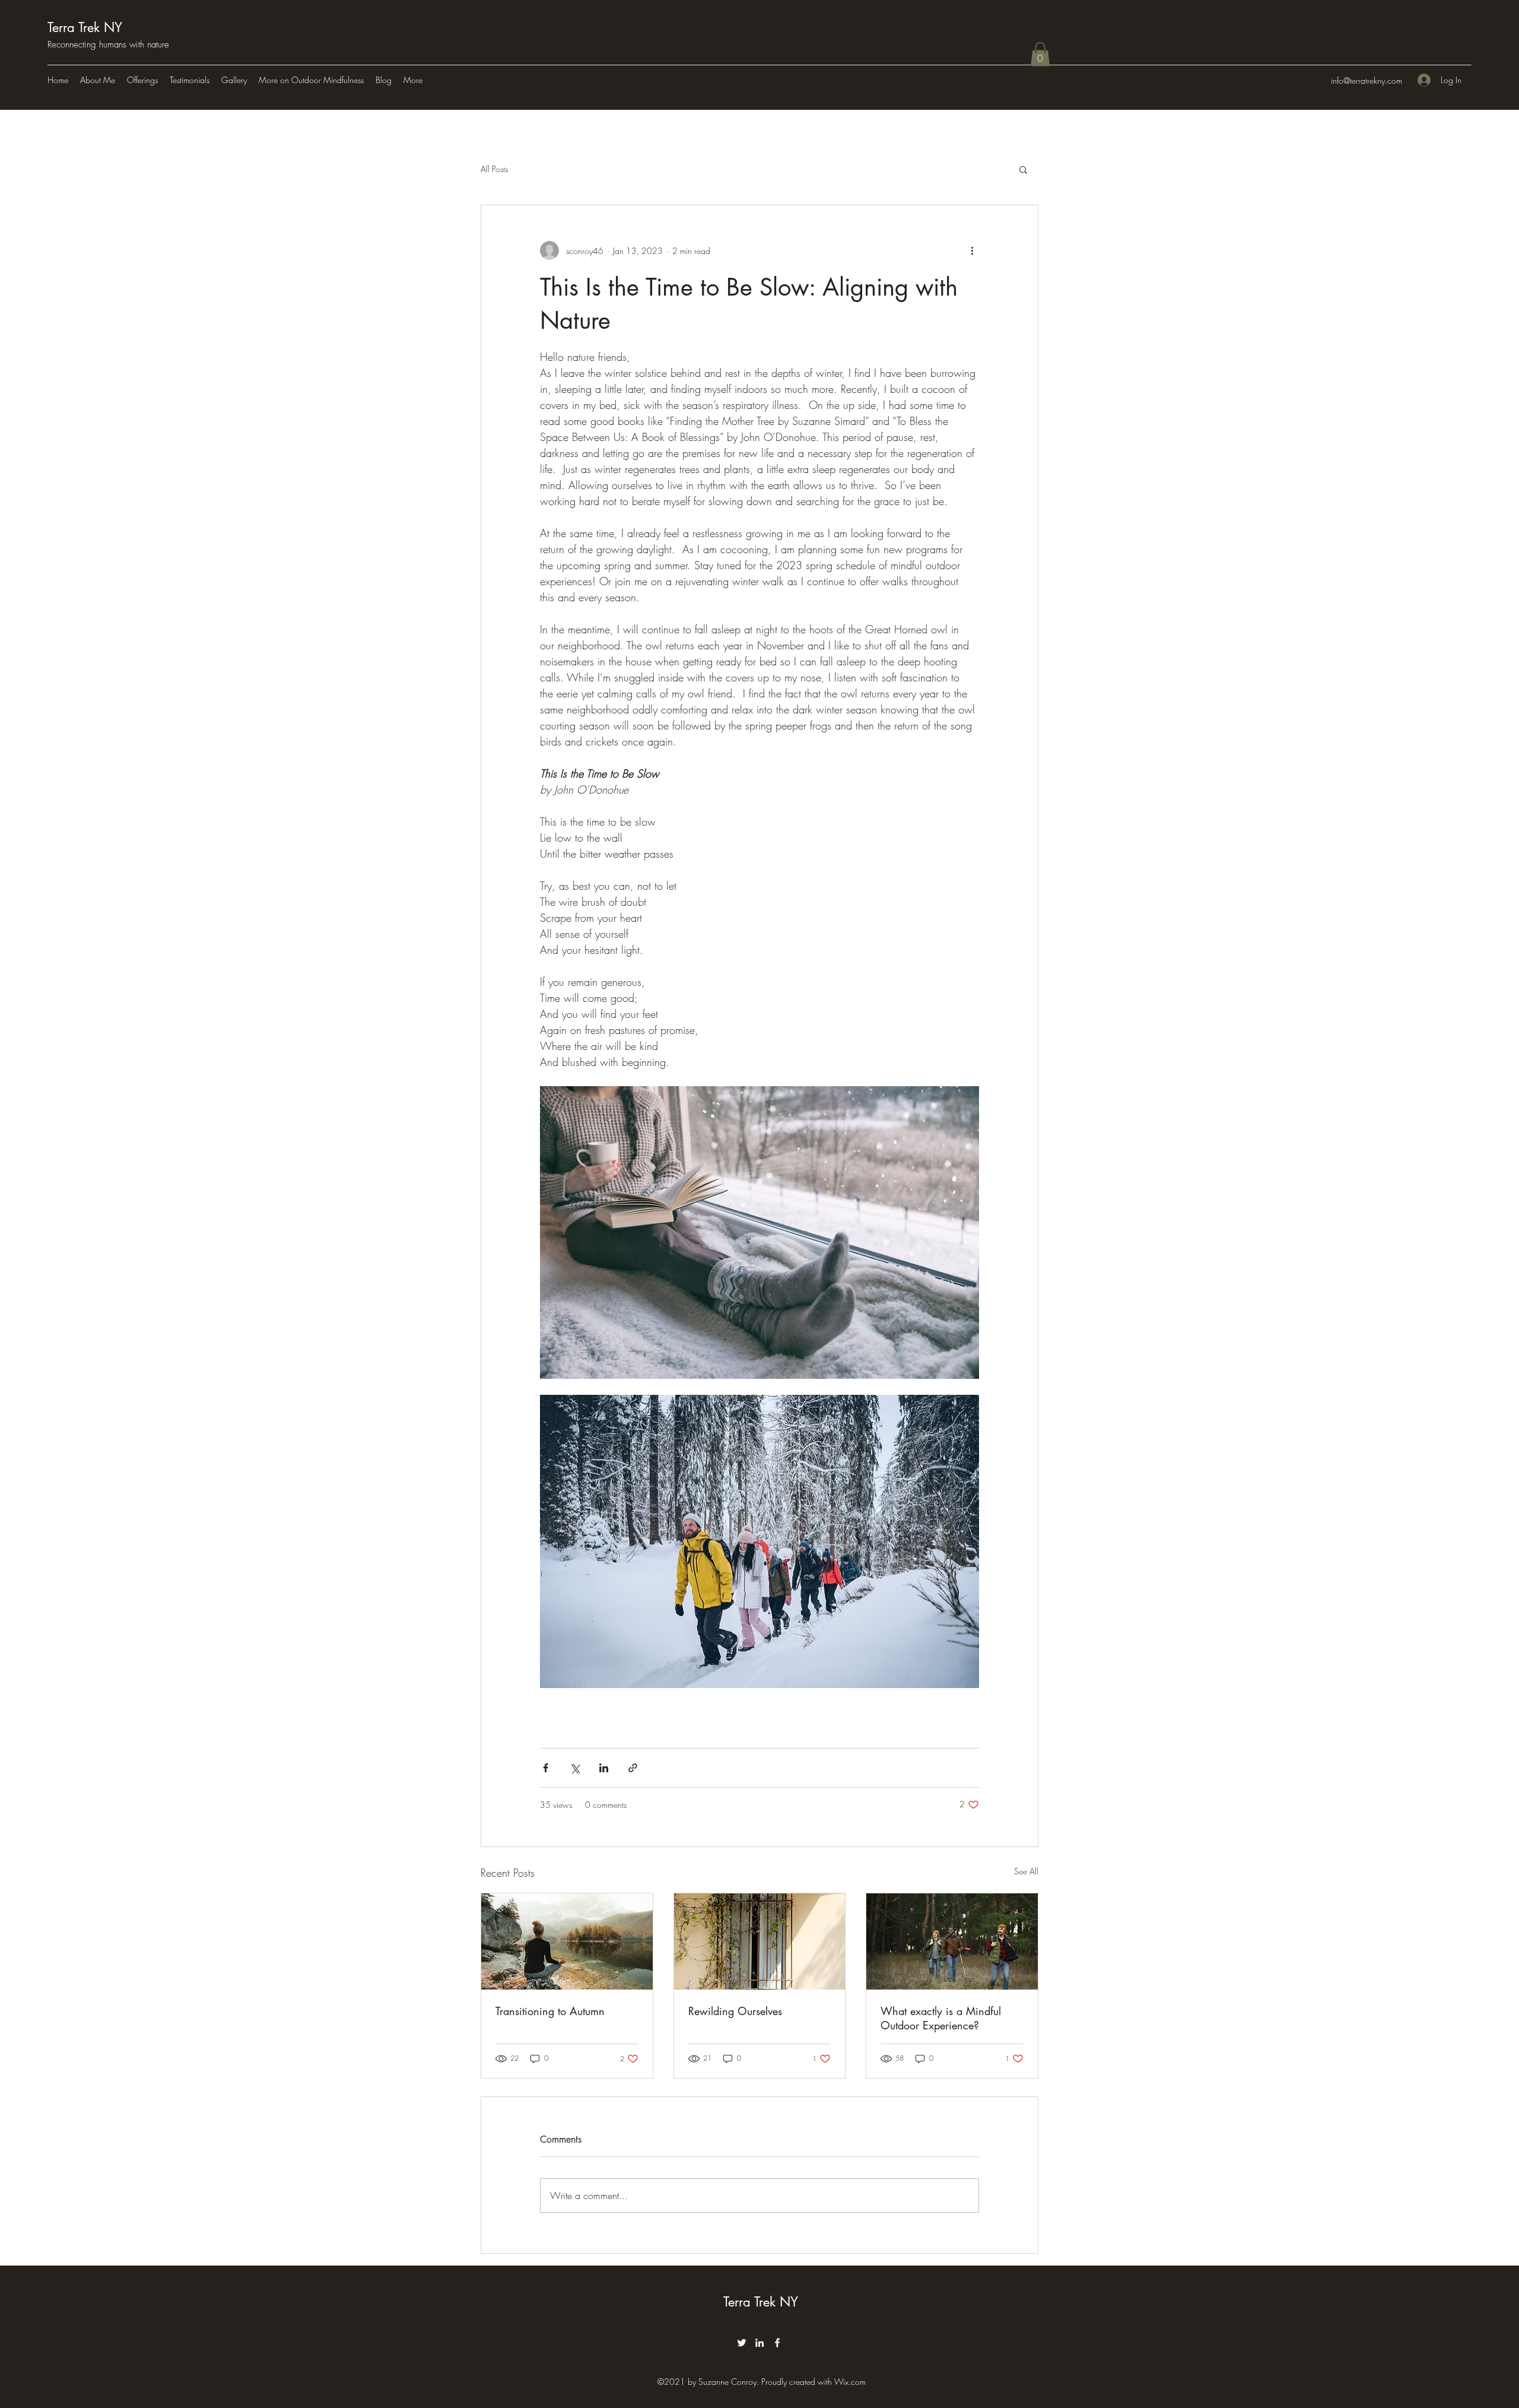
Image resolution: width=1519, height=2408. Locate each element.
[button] (1040, 54)
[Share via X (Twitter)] (575, 1768)
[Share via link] (633, 1768)
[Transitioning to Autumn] (567, 1941)
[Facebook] (777, 2343)
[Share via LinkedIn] (604, 1768)
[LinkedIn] (759, 2343)
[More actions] (972, 250)
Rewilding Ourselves (735, 2011)
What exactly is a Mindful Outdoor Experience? (941, 2018)
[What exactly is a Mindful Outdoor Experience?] (952, 1941)
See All (1026, 1871)
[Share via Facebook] (546, 1768)
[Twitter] (742, 2343)
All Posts (494, 169)
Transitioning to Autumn (550, 2011)
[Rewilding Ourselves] (760, 1941)
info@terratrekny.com (1367, 80)
